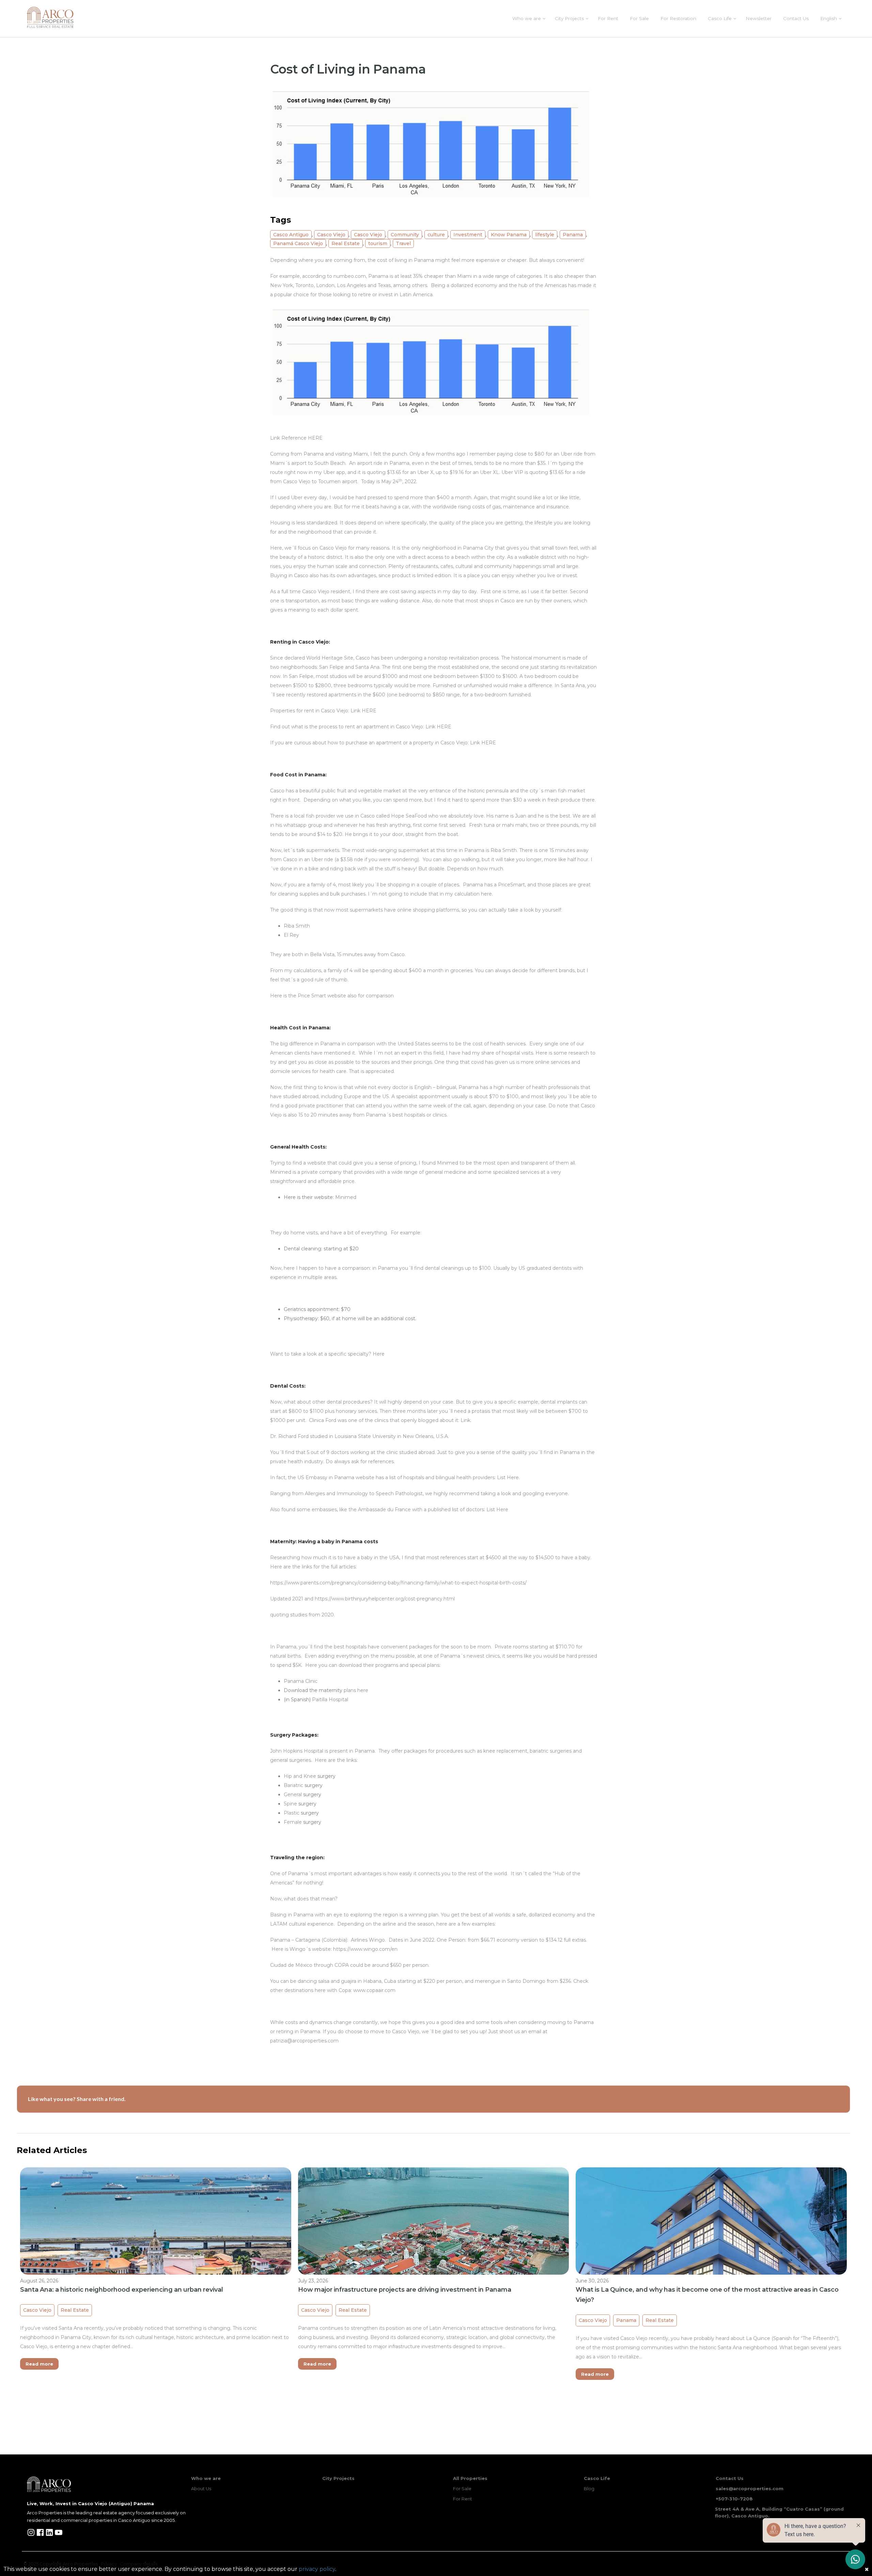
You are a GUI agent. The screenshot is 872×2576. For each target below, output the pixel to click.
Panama (573, 235)
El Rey (291, 935)
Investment (468, 235)
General (293, 1795)
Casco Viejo (331, 235)
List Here (508, 1477)
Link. (466, 1420)
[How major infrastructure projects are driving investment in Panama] (434, 2269)
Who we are (527, 18)
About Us (201, 2488)
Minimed (346, 1197)
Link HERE (363, 711)
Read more (39, 2364)
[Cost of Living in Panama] (434, 145)
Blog (589, 2488)
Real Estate (346, 243)
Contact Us (796, 18)
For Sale (639, 18)
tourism (378, 243)
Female (293, 1822)
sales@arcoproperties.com (750, 2488)
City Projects (569, 18)
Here (379, 1354)
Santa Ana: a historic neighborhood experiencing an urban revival (122, 2290)
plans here (356, 1690)
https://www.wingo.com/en (365, 1949)
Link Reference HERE (296, 438)
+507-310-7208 (734, 2499)
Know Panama (509, 235)
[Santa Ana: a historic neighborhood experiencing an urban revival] (156, 2269)
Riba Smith (297, 926)
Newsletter (759, 18)
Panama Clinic (301, 1681)
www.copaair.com (374, 1990)
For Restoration (678, 18)
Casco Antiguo (291, 235)
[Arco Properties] (50, 17)
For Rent (608, 18)
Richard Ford (293, 1436)
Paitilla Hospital (330, 1700)
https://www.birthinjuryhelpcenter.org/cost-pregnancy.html (385, 1599)
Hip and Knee (300, 1776)
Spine (290, 1804)
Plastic (292, 1813)
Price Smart (312, 996)
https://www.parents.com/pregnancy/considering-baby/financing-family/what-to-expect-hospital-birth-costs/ (398, 1583)
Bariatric (293, 1785)
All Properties (470, 2478)
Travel (403, 243)
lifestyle (545, 235)
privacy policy (317, 2569)
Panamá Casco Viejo (298, 243)
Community (405, 235)
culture (436, 235)
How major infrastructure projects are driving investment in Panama (405, 2290)
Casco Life (720, 18)
